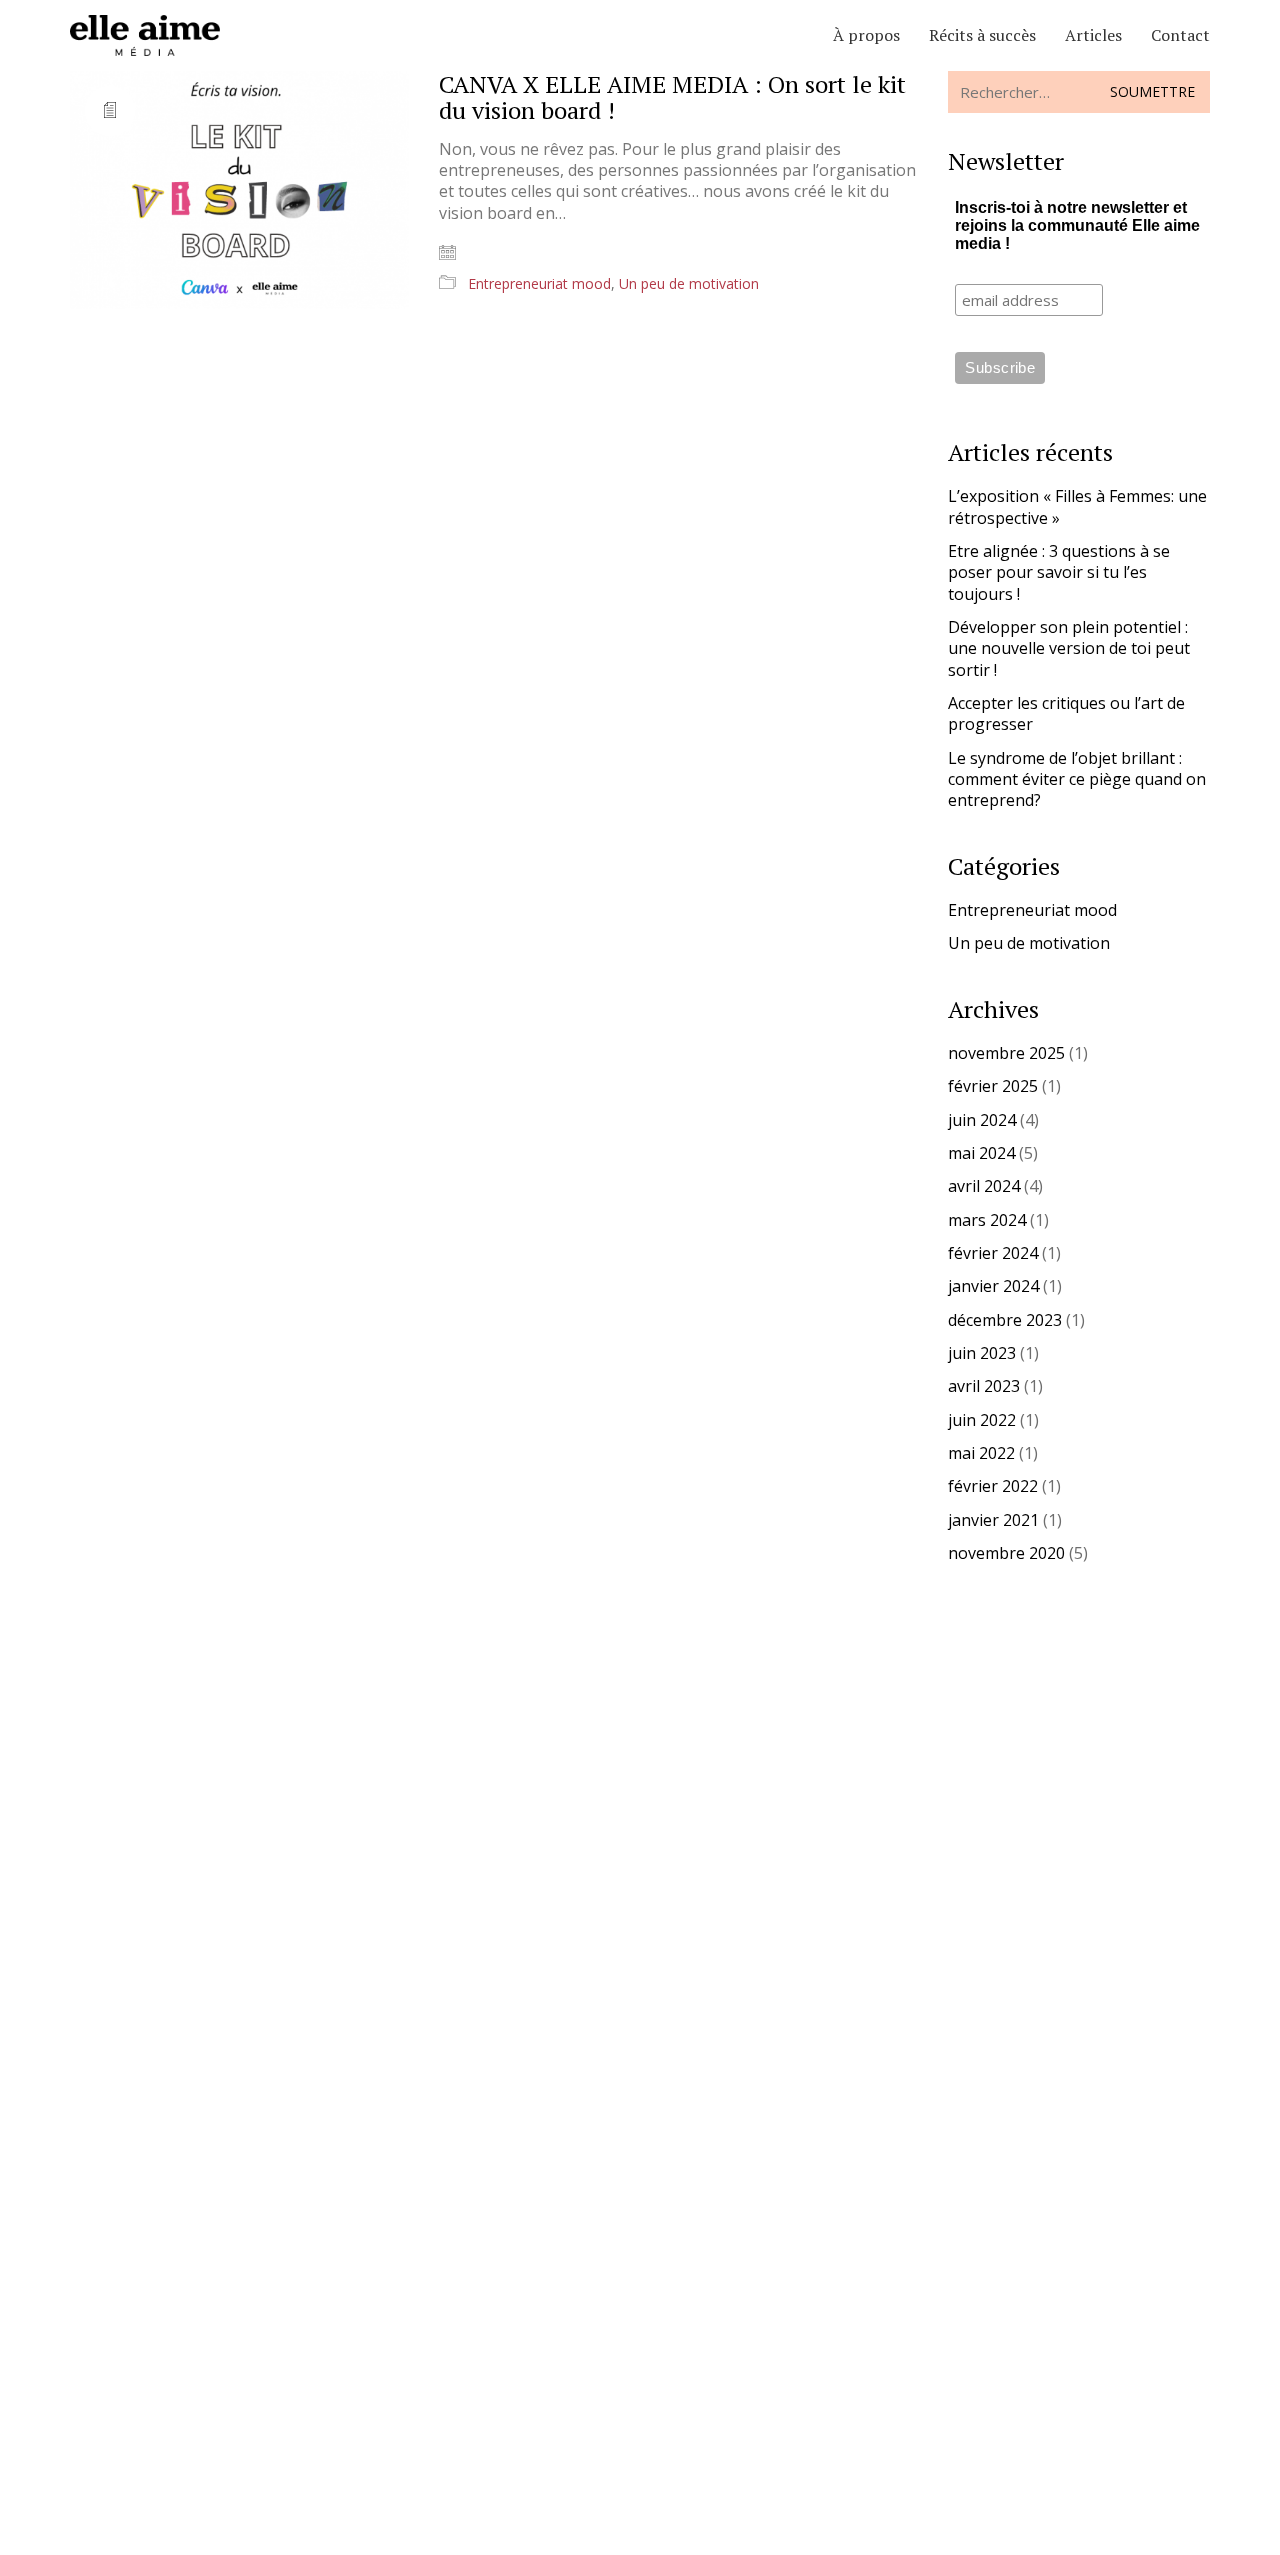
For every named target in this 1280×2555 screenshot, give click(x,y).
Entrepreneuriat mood (539, 284)
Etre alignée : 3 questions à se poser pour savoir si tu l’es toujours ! (1059, 573)
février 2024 (993, 1253)
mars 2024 (987, 1220)
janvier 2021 (993, 1520)
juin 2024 (982, 1120)
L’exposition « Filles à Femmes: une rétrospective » (1077, 507)
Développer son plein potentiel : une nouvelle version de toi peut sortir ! (1069, 649)
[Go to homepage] (145, 35)
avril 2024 (984, 1186)
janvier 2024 (993, 1286)
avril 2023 (984, 1386)
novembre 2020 (1006, 1553)
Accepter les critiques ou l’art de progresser (1066, 714)
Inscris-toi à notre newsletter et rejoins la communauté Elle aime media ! (1077, 225)
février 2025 (993, 1086)
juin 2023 (982, 1353)
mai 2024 (981, 1153)
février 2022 (993, 1486)
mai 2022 (981, 1453)
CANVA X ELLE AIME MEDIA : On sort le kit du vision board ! (672, 97)
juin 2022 (982, 1420)
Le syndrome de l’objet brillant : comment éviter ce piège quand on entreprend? (1077, 780)
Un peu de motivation (689, 284)
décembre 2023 (1005, 1320)
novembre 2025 (1006, 1053)
